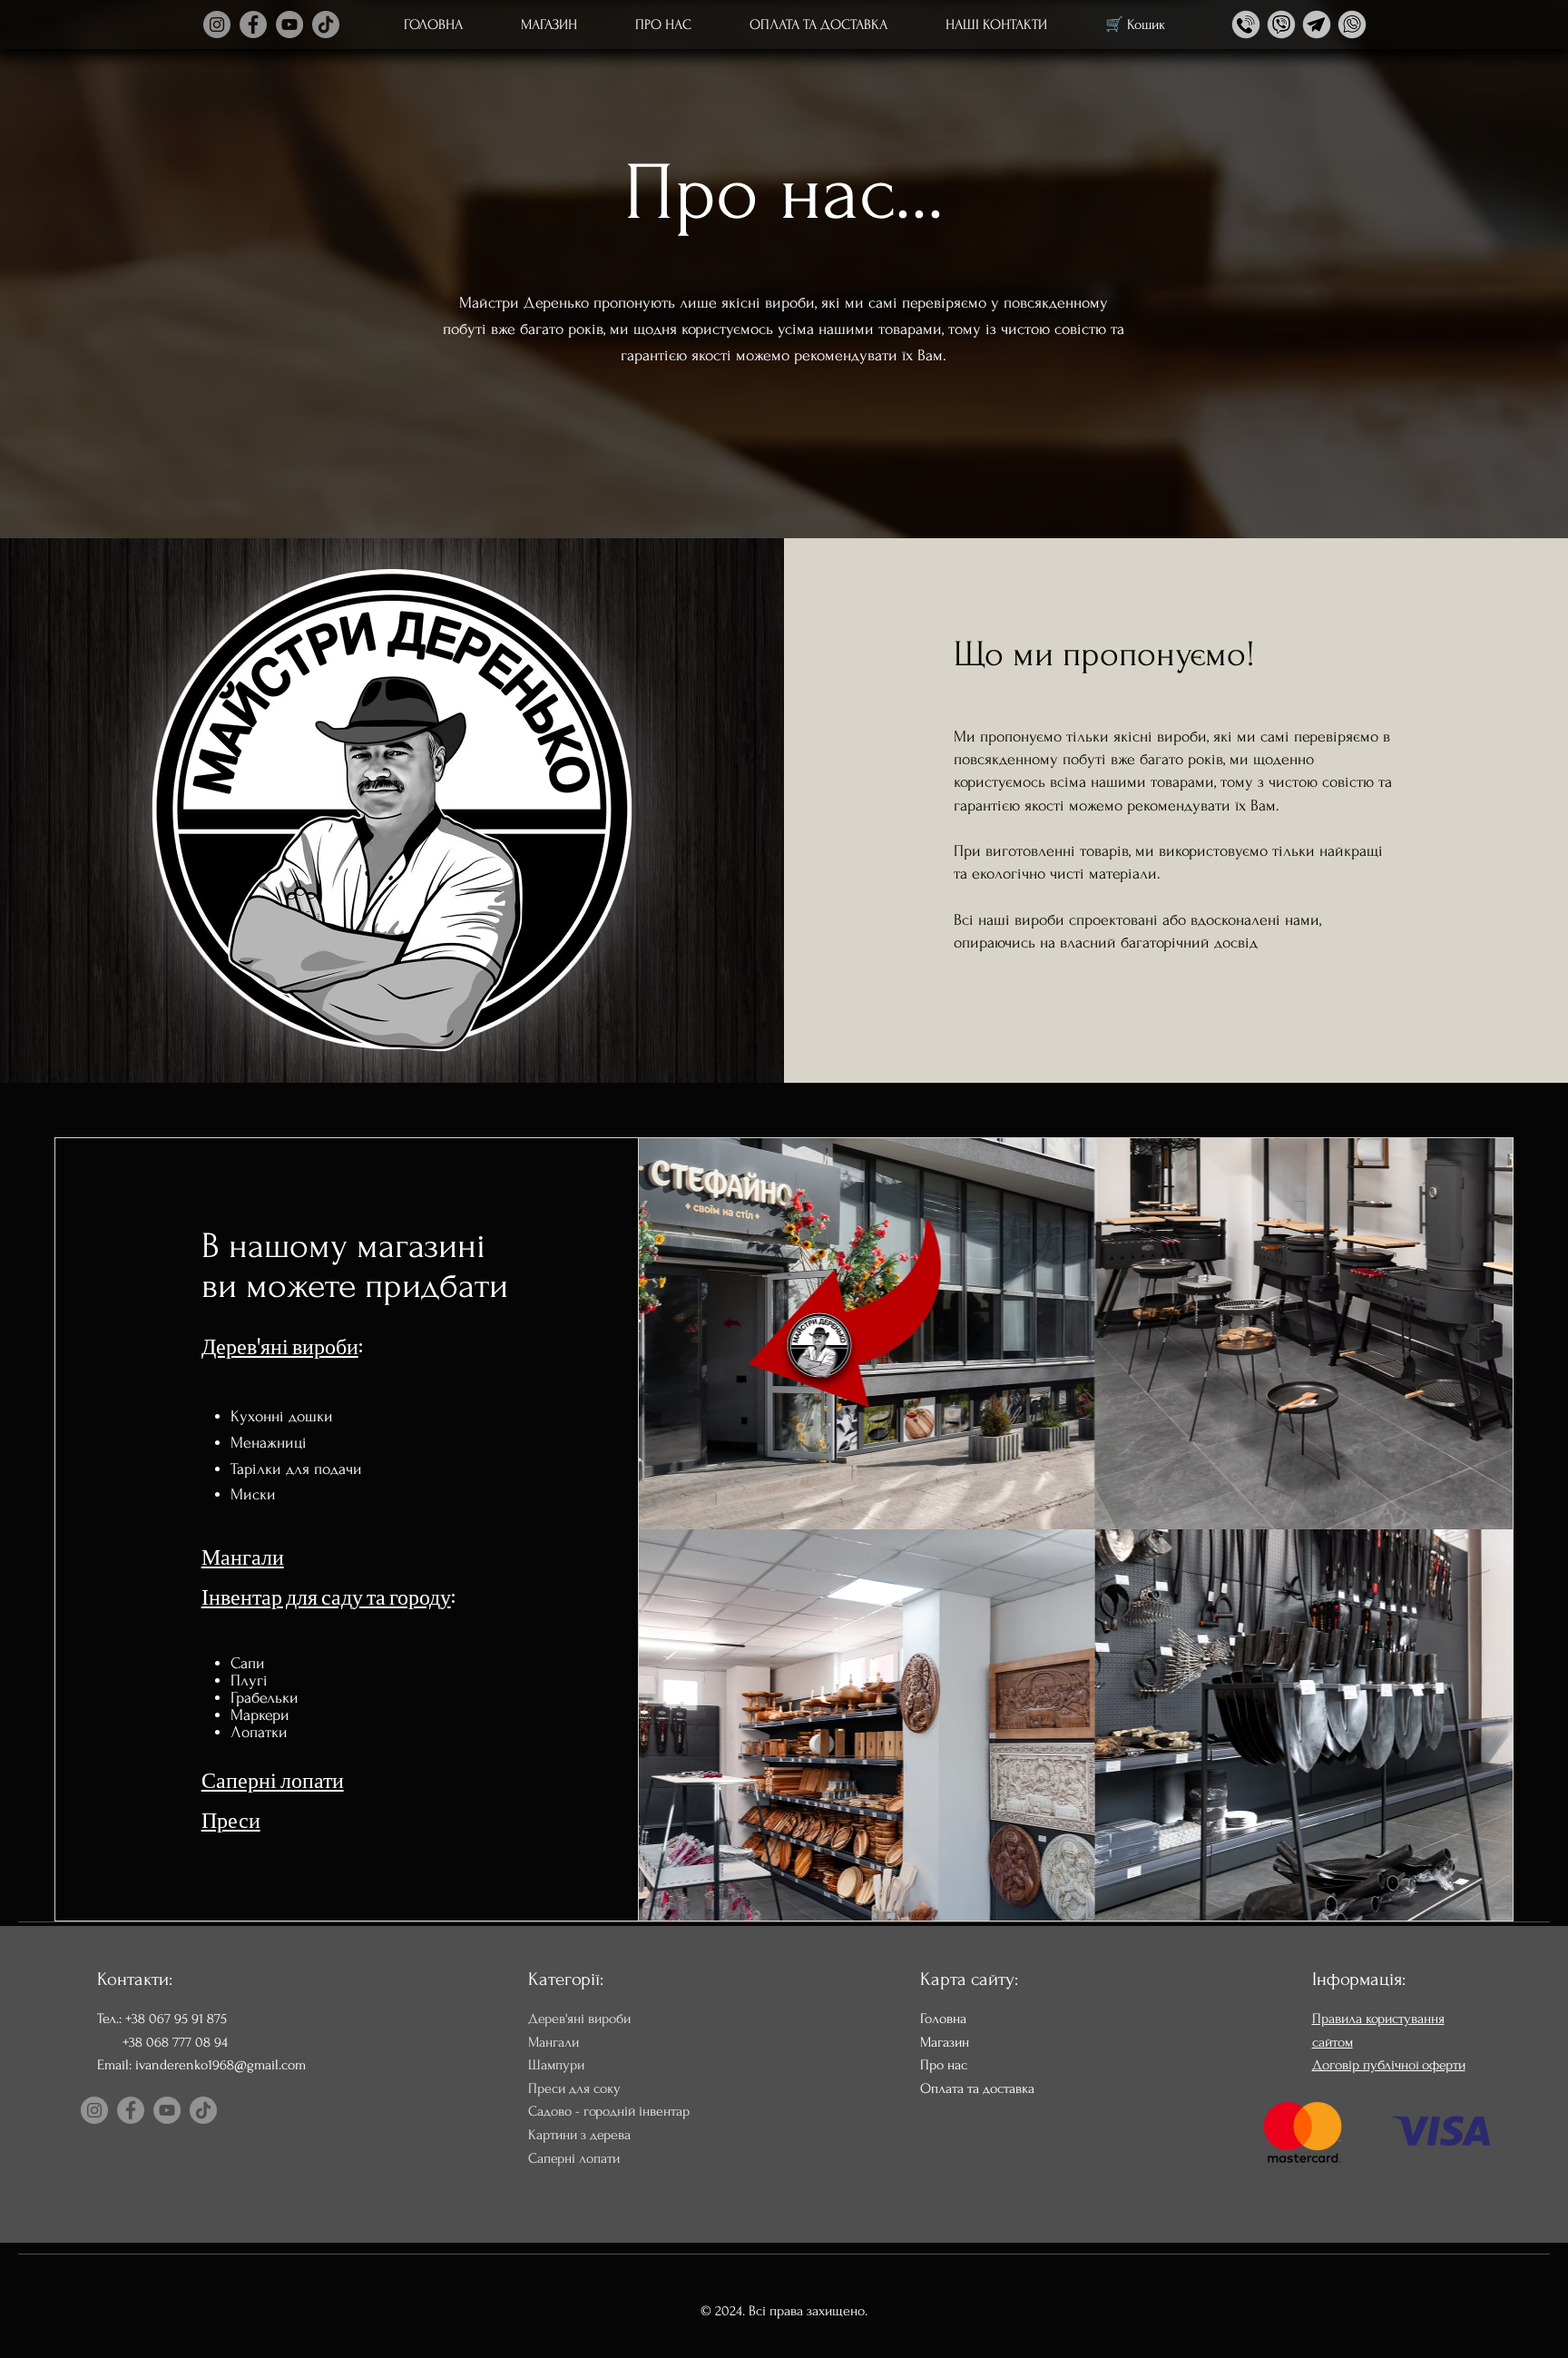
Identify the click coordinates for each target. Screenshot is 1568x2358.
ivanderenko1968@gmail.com (220, 2065)
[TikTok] (326, 25)
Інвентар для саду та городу (326, 1595)
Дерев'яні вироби (280, 1344)
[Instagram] (217, 25)
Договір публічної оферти (1389, 2065)
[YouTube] (289, 25)
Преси (231, 1818)
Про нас (944, 2065)
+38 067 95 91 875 (176, 2019)
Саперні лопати (273, 1778)
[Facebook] (253, 25)
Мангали (243, 1555)
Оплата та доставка (977, 2088)
